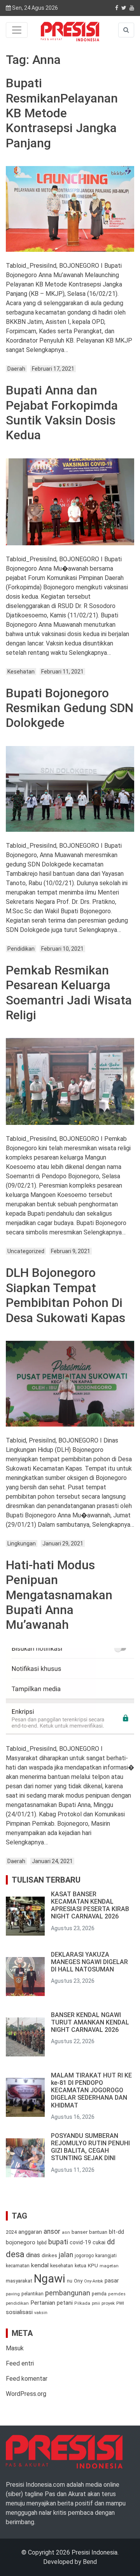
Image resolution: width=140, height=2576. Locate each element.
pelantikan (32, 2294)
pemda (99, 2294)
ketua (80, 2266)
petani (65, 2303)
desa (15, 2254)
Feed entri (20, 2363)
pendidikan (17, 2303)
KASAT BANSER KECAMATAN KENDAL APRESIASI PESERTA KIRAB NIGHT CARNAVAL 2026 (90, 1905)
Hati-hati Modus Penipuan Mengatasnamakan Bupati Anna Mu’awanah (59, 1595)
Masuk (15, 2348)
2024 (11, 2232)
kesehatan (62, 2266)
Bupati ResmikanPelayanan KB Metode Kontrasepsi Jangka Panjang (62, 113)
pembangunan (68, 2293)
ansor (52, 2231)
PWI (120, 2303)
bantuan (98, 2232)
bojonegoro (21, 2242)
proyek (108, 2303)
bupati (58, 2242)
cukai (99, 2242)
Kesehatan (21, 672)
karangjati (106, 2256)
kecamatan (18, 2266)
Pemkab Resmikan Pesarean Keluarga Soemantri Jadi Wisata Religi (69, 993)
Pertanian (43, 2303)
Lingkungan (22, 1543)
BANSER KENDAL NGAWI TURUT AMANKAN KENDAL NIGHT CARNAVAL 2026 (90, 2022)
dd (111, 2242)
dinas (33, 2255)
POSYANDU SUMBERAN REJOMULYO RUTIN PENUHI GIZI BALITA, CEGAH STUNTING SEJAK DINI (90, 2147)
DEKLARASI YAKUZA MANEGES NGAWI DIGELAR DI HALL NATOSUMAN (89, 1962)
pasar (112, 2281)
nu (70, 2281)
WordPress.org (26, 2394)
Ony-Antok (94, 2281)
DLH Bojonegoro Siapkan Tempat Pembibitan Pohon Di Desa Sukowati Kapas (66, 1295)
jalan (66, 2255)
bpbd (42, 2243)
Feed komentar (27, 2379)
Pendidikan (21, 949)
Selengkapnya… (46, 350)
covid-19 (80, 2242)
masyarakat (19, 2281)
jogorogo (84, 2256)
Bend (90, 2562)
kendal (40, 2265)
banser (80, 2232)
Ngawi (50, 2279)
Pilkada (82, 2303)
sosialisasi (19, 2312)
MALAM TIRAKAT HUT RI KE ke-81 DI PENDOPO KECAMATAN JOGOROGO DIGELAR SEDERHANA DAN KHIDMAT (91, 2090)
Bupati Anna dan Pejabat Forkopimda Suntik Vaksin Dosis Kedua (62, 413)
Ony (78, 2281)
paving (13, 2294)
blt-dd (116, 2232)
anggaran (30, 2232)
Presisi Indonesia (94, 2552)
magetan (109, 2266)
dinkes (49, 2255)
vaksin (41, 2313)
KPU (93, 2266)
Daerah (16, 369)
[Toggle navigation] (17, 30)
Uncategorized (26, 1251)
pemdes (117, 2294)
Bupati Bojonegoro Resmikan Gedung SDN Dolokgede (70, 708)
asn (66, 2232)
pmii (96, 2303)
